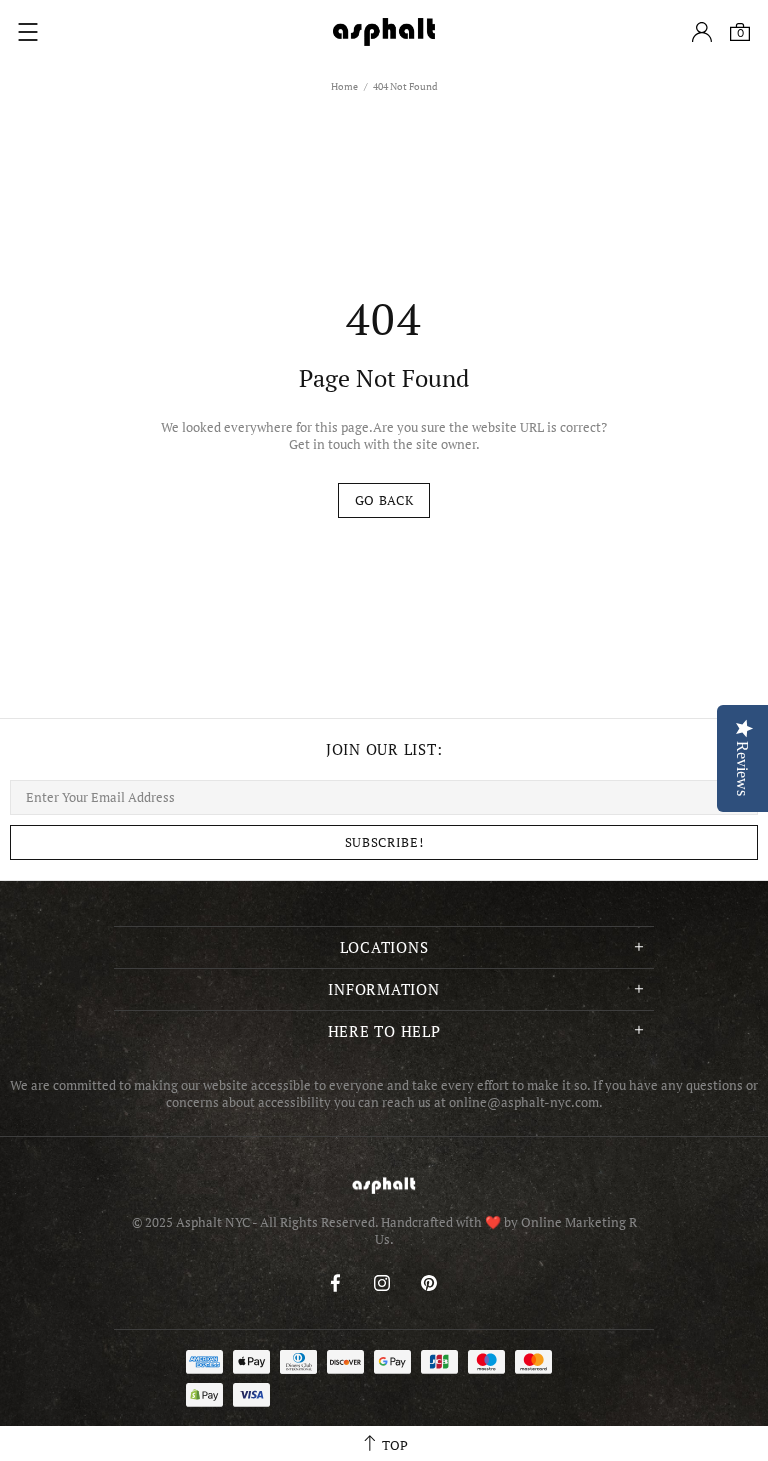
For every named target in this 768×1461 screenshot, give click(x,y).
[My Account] (702, 32)
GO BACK (384, 500)
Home (344, 86)
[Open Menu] (28, 32)
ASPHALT (384, 1185)
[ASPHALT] (384, 32)
